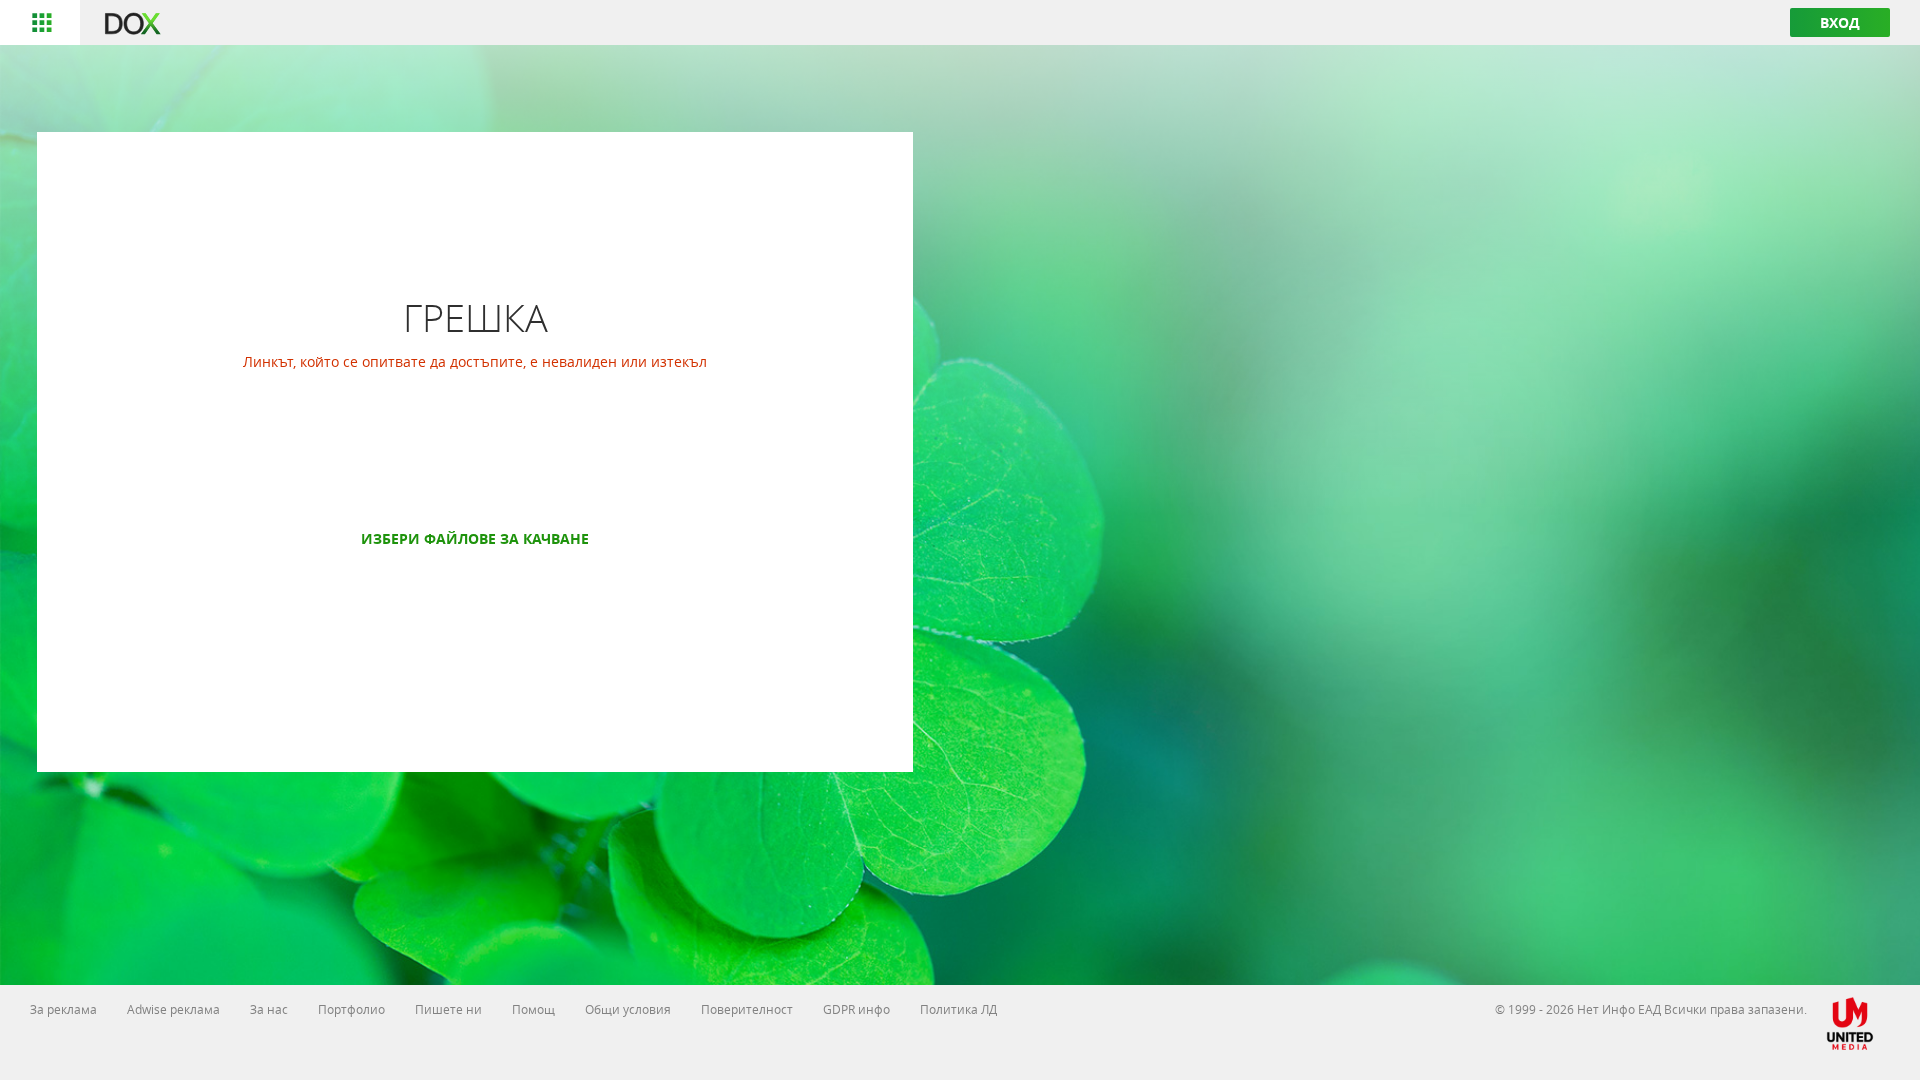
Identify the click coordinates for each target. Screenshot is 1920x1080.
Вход (1840, 22)
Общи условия (628, 1009)
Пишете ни (448, 1009)
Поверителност (747, 1009)
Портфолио (351, 1009)
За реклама (63, 1009)
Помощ (533, 1009)
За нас (269, 1009)
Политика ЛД (958, 1009)
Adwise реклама (173, 1009)
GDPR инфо (856, 1009)
